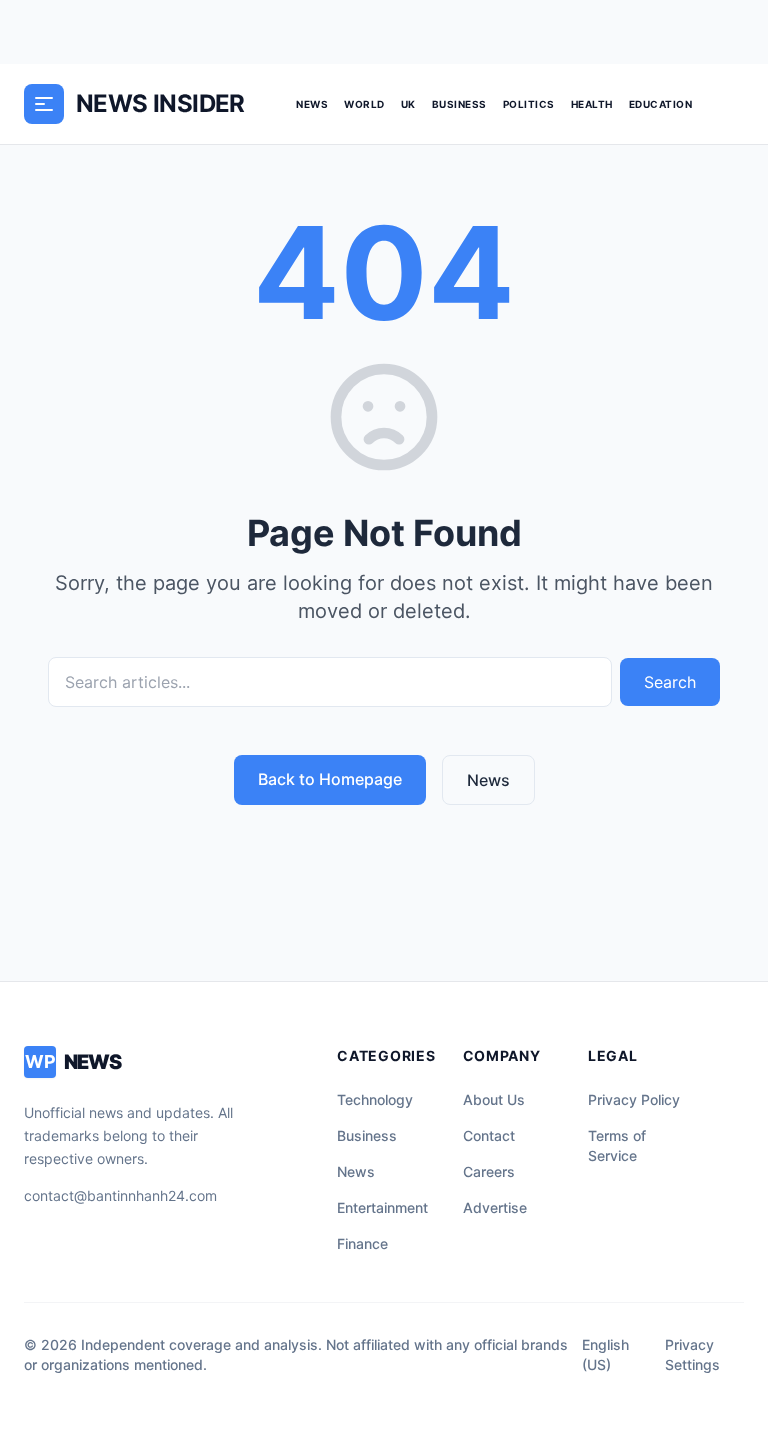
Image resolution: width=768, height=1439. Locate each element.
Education (661, 104)
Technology (375, 1099)
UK (408, 104)
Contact (489, 1135)
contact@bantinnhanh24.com (120, 1195)
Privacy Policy (634, 1099)
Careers (489, 1171)
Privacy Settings (692, 1354)
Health (592, 104)
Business (459, 104)
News (312, 104)
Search (670, 682)
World (364, 104)
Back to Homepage (330, 779)
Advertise (495, 1207)
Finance (362, 1243)
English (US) (605, 1354)
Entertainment (382, 1207)
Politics (529, 104)
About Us (494, 1099)
